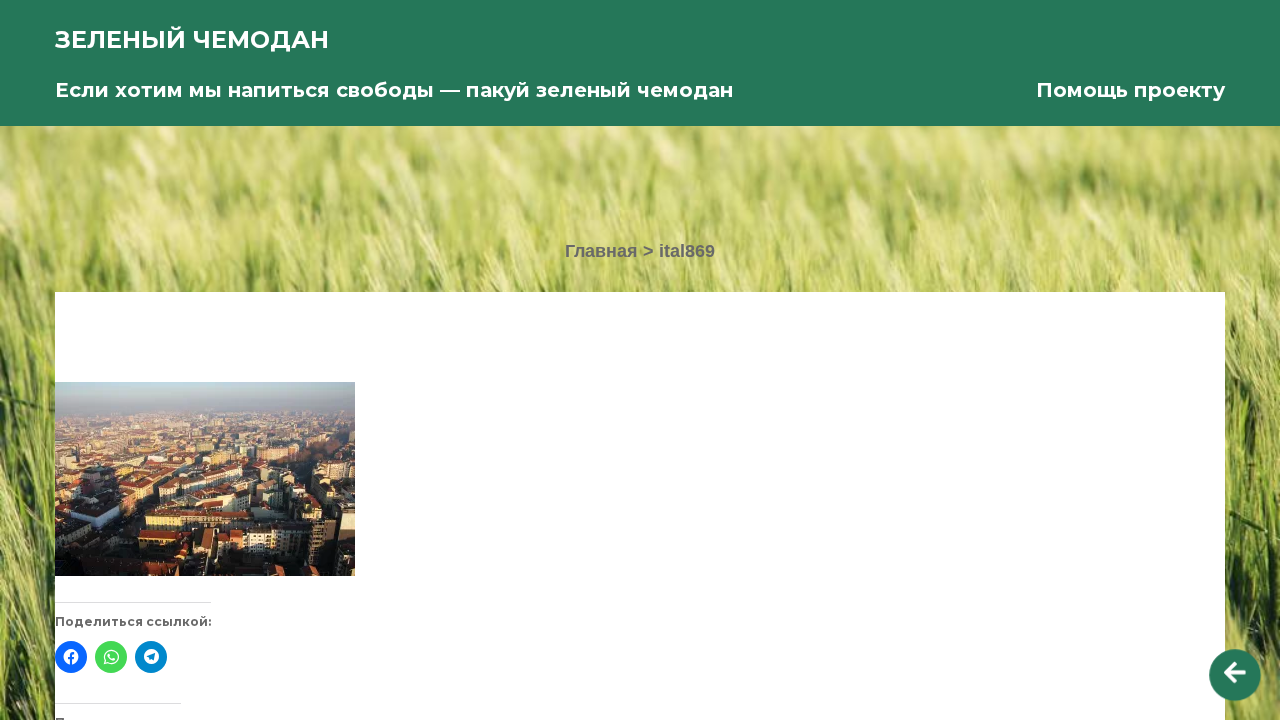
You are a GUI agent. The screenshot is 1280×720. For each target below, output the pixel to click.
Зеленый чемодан (192, 39)
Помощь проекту (1130, 90)
